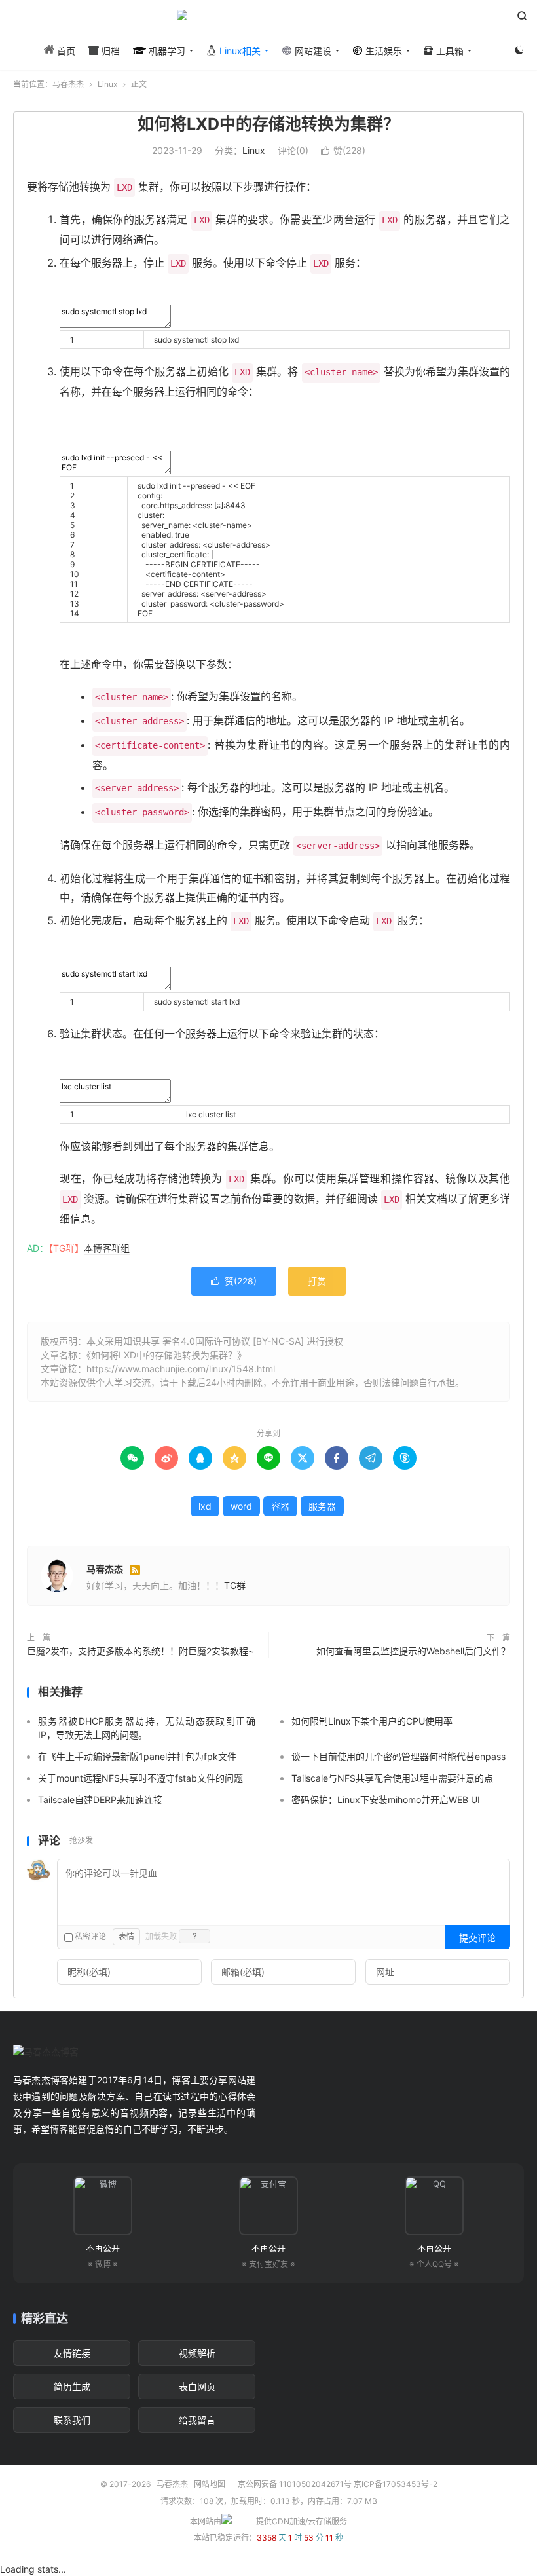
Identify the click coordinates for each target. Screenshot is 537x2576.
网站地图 (210, 2484)
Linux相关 (239, 51)
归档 (109, 51)
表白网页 (197, 2386)
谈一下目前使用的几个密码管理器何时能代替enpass (398, 1756)
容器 (280, 1506)
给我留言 (197, 2420)
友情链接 (72, 2353)
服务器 (322, 1506)
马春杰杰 (268, 20)
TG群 (235, 1585)
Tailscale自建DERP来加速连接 (100, 1800)
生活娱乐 (382, 51)
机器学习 (166, 51)
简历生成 (72, 2386)
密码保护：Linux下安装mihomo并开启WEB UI (386, 1800)
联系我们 (72, 2420)
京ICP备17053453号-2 (396, 2484)
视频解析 (197, 2353)
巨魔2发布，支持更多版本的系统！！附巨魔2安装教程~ (140, 1651)
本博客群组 (107, 1248)
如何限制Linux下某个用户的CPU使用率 (372, 1721)
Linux (107, 84)
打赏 (317, 1281)
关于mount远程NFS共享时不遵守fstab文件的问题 (140, 1778)
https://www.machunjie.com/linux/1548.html (181, 1369)
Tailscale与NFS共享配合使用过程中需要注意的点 (392, 1778)
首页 (65, 51)
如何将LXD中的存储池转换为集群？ (268, 124)
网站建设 (312, 51)
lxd (205, 1506)
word (241, 1506)
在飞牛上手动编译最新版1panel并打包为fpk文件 (137, 1756)
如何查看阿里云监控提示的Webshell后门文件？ (413, 1651)
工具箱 (449, 51)
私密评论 (89, 1936)
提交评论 (477, 1938)
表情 (126, 1936)
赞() (343, 150)
